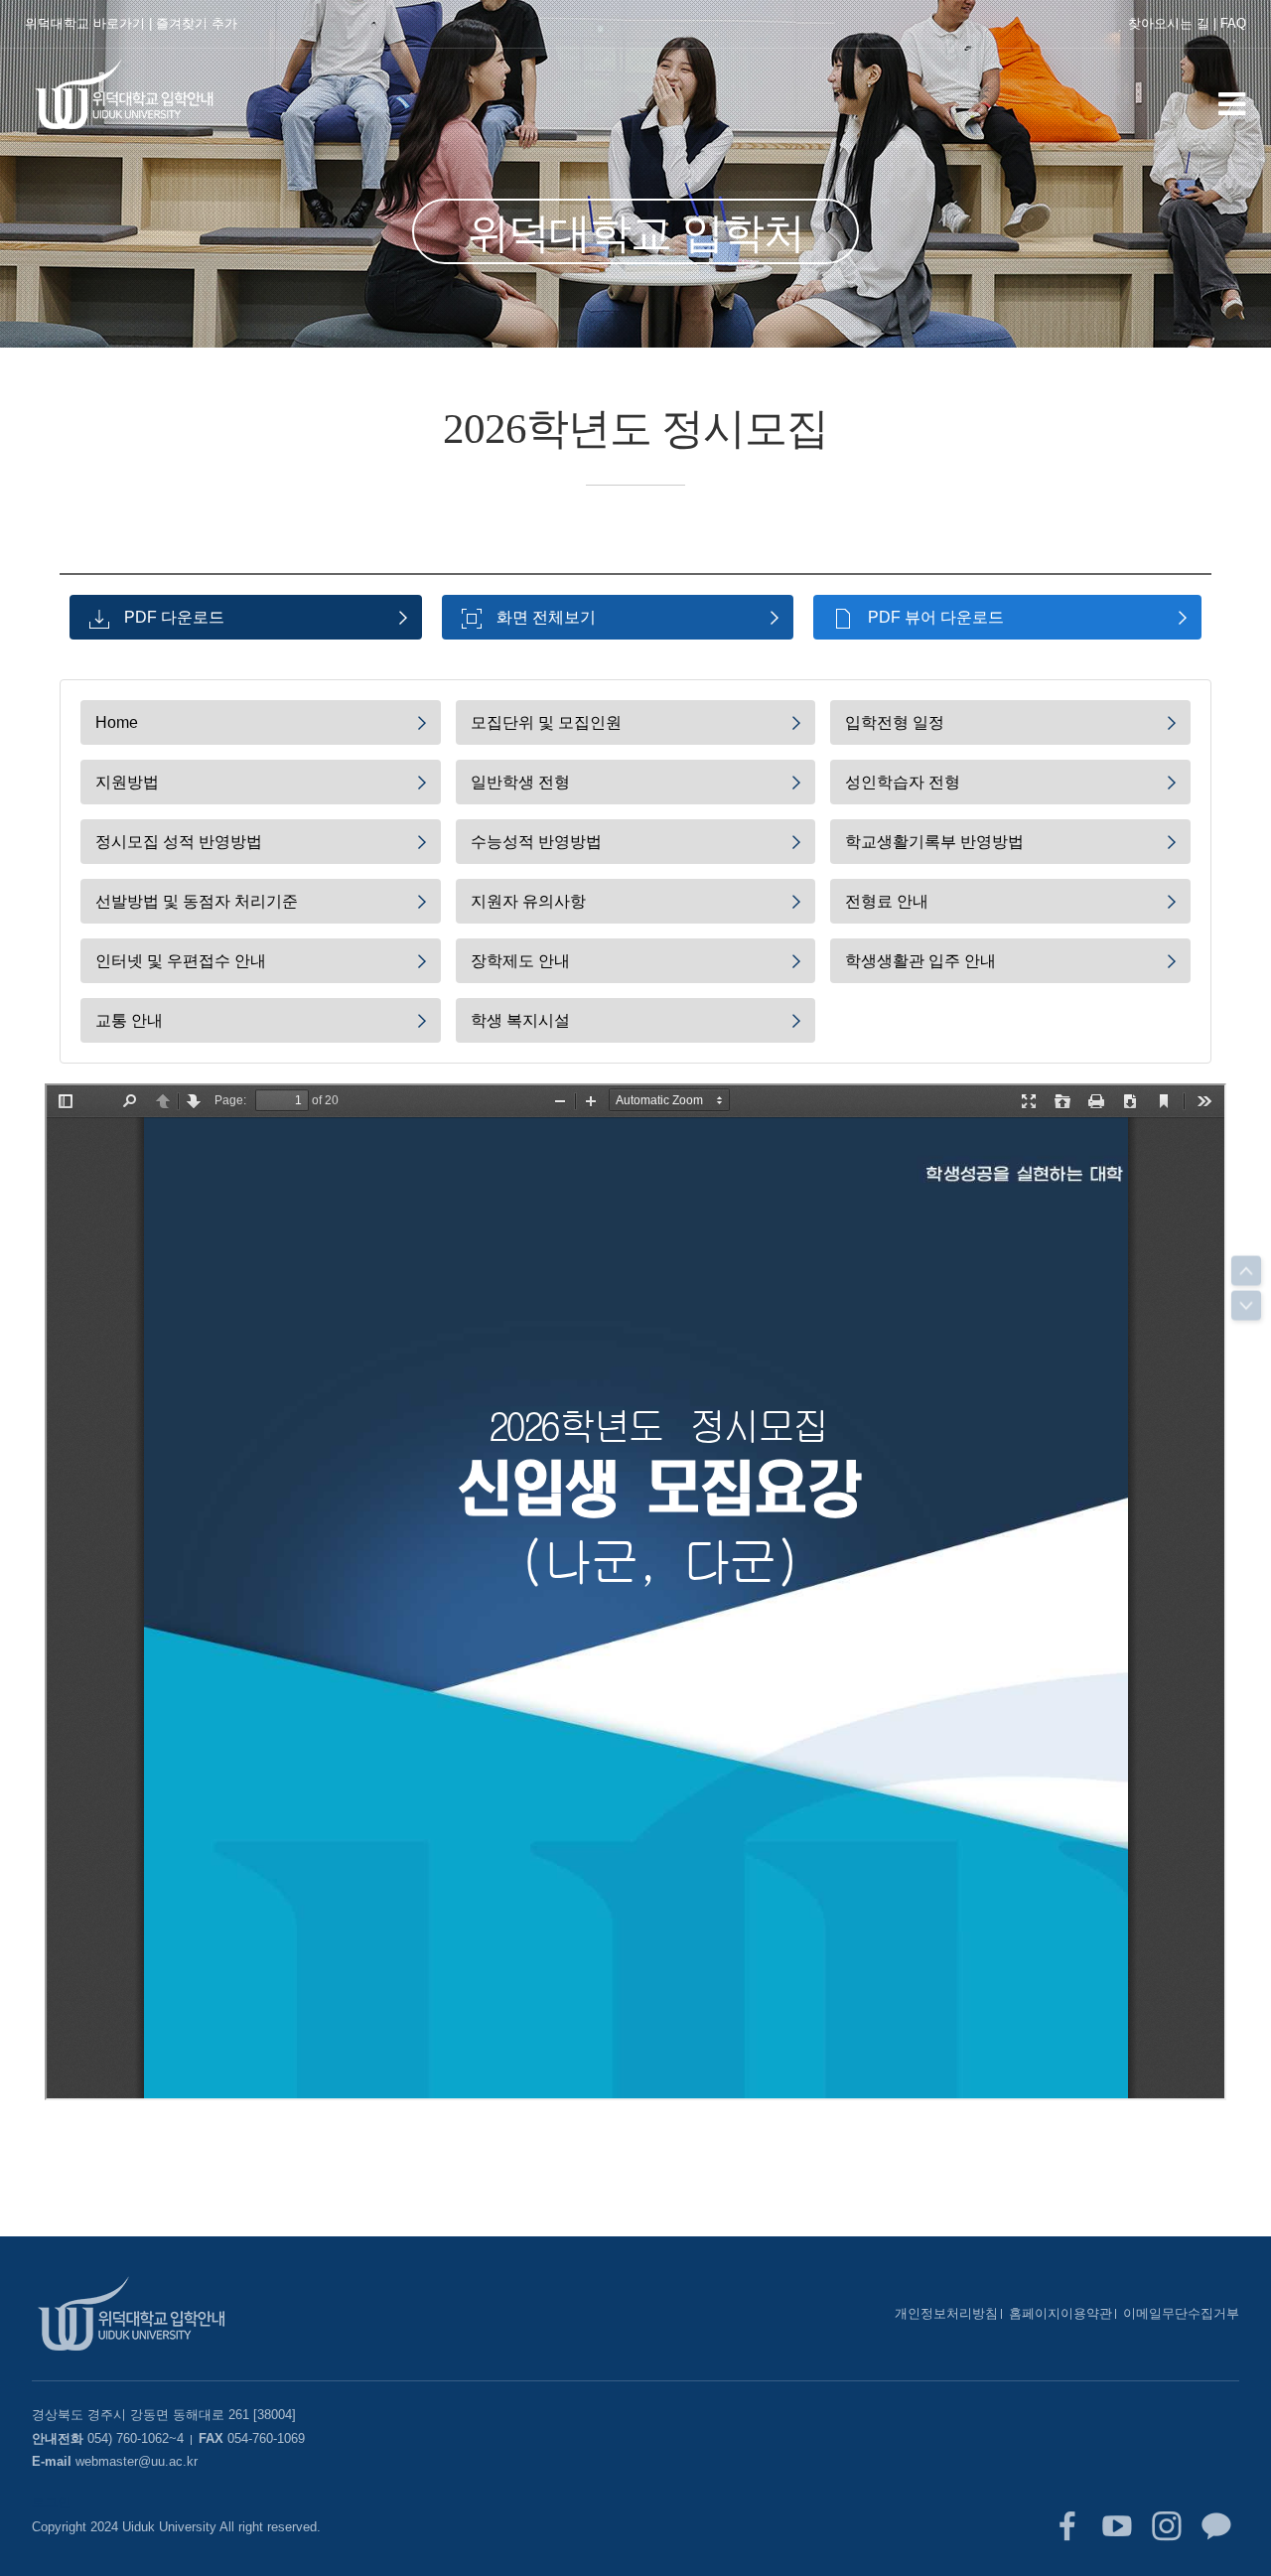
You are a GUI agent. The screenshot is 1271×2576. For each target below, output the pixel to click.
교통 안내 (129, 1020)
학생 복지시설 (520, 1020)
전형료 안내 (887, 901)
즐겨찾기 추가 (197, 23)
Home (117, 722)
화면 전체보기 (546, 617)
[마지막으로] (1246, 1306)
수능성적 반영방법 (536, 842)
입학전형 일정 (895, 722)
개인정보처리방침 (946, 2313)
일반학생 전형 (520, 782)
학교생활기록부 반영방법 (934, 842)
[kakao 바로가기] (1216, 2526)
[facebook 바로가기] (1067, 2526)
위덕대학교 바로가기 (85, 23)
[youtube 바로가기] (1117, 2526)
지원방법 (127, 782)
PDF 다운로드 (174, 617)
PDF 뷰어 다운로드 (936, 617)
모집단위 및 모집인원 (546, 722)
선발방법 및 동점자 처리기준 (197, 901)
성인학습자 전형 (903, 782)
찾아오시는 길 (1169, 23)
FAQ (1233, 23)
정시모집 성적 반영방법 (179, 842)
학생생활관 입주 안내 (920, 961)
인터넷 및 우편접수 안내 (181, 961)
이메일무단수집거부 (1181, 2313)
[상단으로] (1246, 1271)
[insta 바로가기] (1167, 2526)
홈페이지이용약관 (1060, 2313)
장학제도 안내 (520, 961)
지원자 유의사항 (528, 901)
